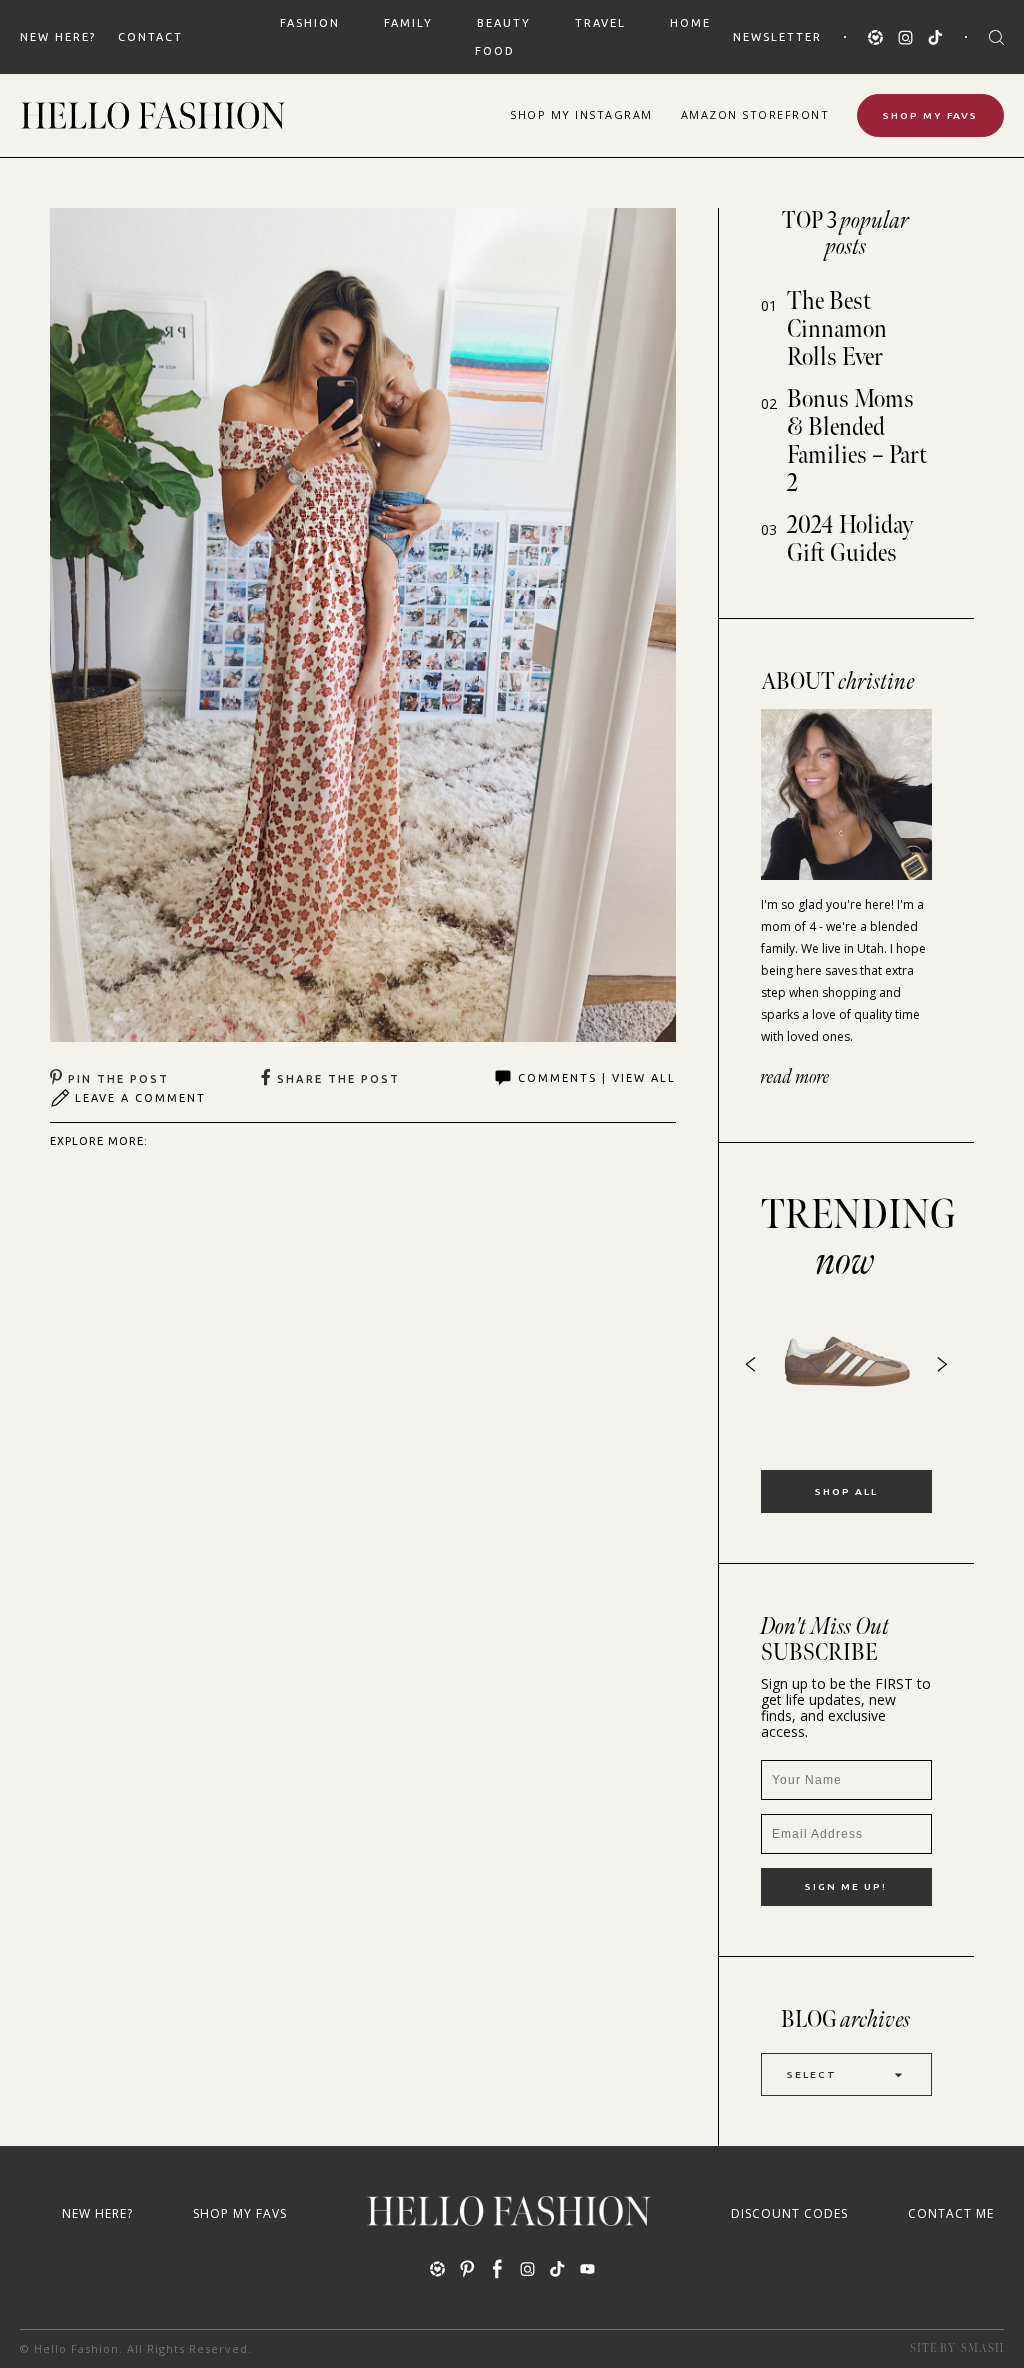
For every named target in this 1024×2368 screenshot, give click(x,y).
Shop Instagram (581, 114)
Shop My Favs (930, 115)
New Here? (58, 37)
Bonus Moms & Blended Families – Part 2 (857, 441)
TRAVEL (600, 23)
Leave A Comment (140, 1098)
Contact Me (951, 2213)
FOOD (495, 51)
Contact (150, 37)
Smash (982, 2348)
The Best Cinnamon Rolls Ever (837, 329)
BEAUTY (504, 23)
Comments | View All (597, 1078)
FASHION (310, 23)
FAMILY (408, 23)
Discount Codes (789, 2213)
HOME (690, 23)
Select (812, 2074)
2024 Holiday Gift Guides (850, 539)
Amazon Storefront (755, 114)
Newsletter (777, 37)
